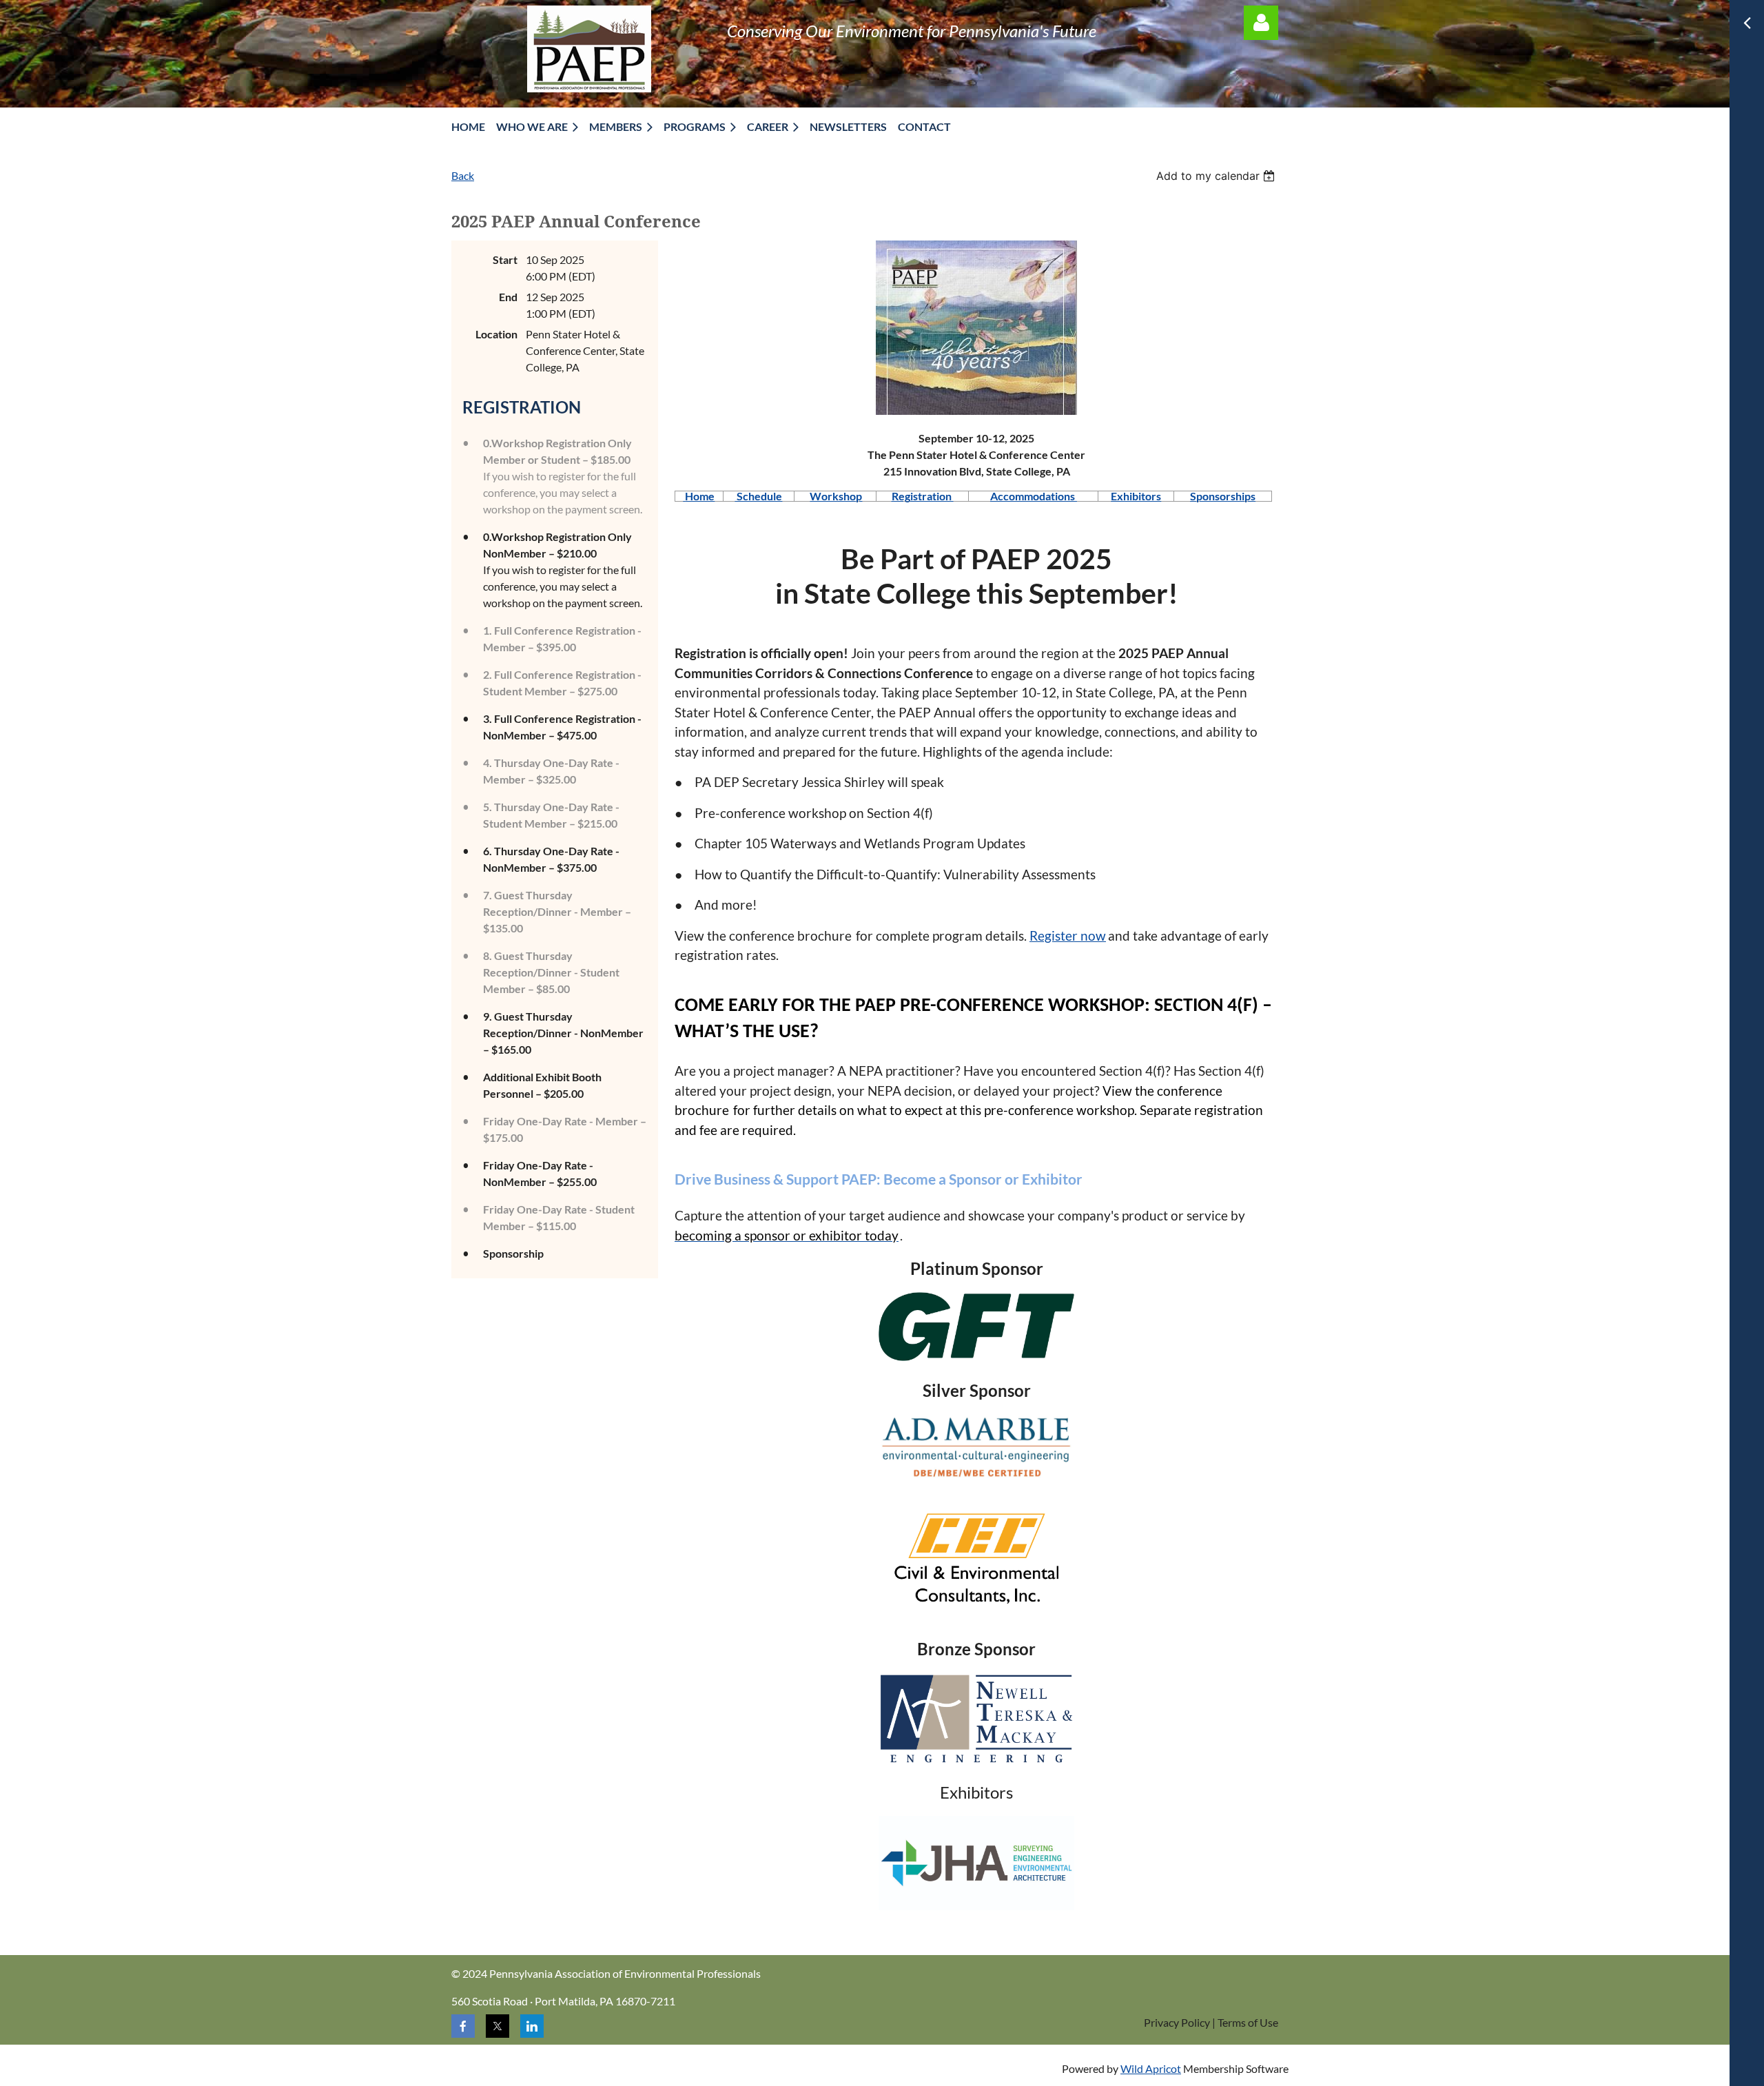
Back (463, 175)
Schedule (758, 496)
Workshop (836, 496)
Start (505, 259)
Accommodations (1034, 496)
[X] (498, 2026)
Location (496, 334)
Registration (923, 496)
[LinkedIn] (532, 2026)
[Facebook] (463, 2026)
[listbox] (1217, 176)
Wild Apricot (1151, 2068)
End (508, 297)
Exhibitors (1136, 496)
